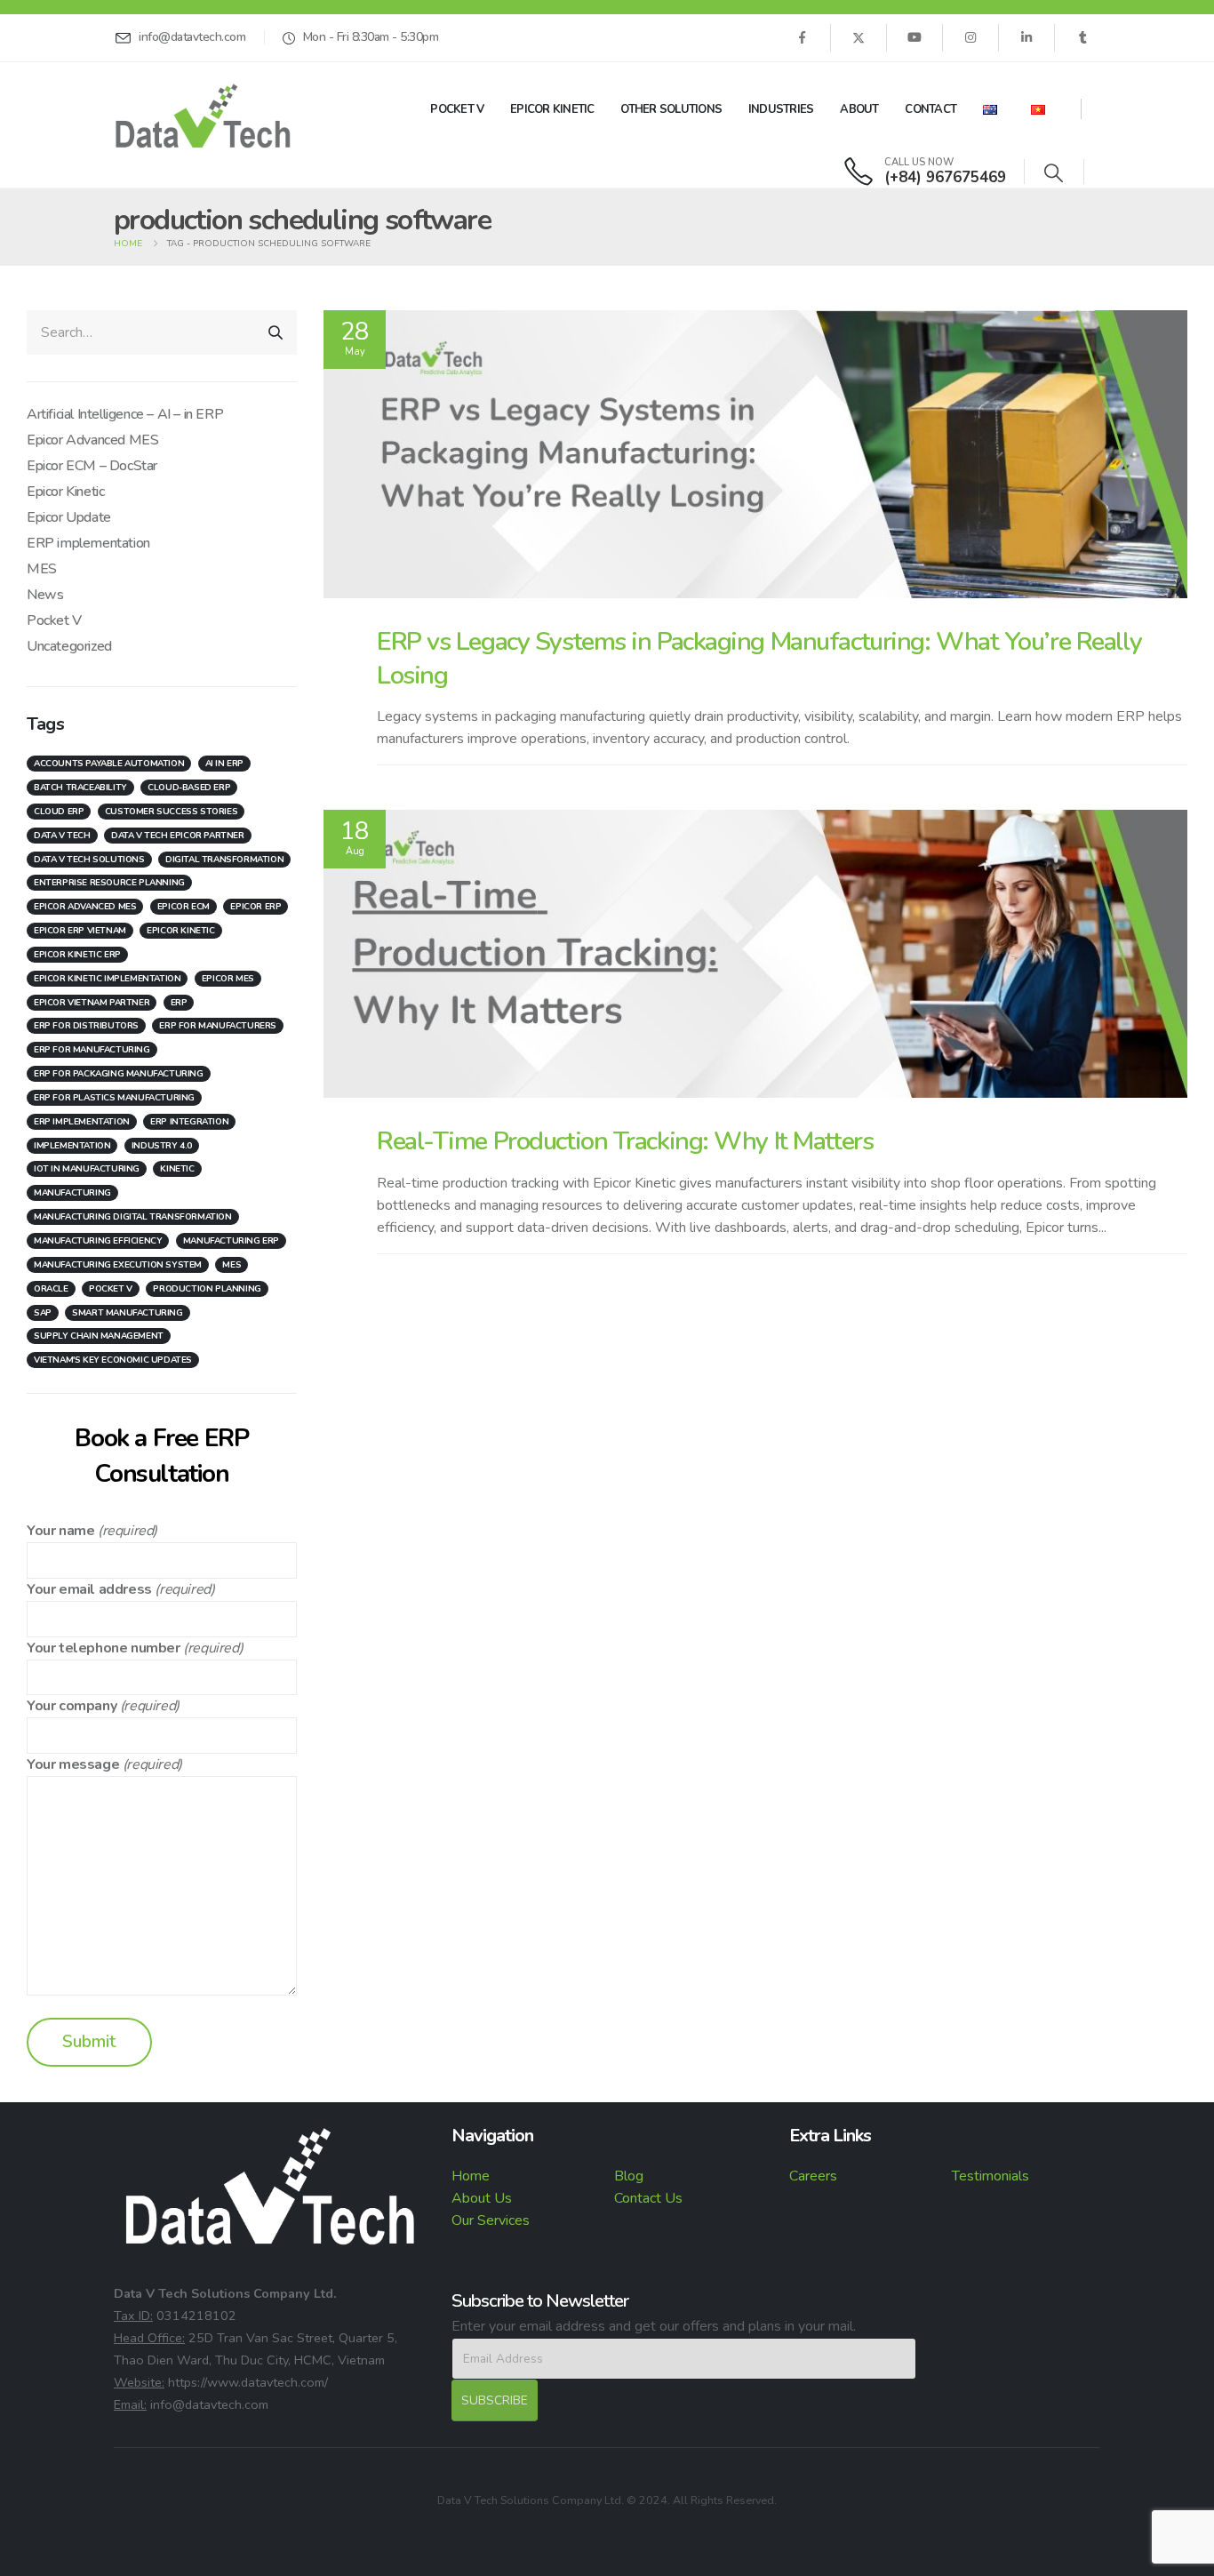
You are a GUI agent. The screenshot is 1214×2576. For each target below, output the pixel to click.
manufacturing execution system (118, 1265)
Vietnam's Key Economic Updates (113, 1360)
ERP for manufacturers (218, 1026)
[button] (1054, 174)
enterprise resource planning (109, 883)
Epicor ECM (184, 907)
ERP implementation (88, 543)
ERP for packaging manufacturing (119, 1074)
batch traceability (80, 788)
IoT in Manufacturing (87, 1169)
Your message (73, 1764)
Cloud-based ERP (189, 788)
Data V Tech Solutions (89, 860)
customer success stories (171, 812)
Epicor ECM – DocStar (92, 466)
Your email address (89, 1589)
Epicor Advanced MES (92, 440)
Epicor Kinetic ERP (77, 955)
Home (471, 2176)
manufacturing (72, 1193)
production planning (207, 1289)
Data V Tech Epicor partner (178, 836)
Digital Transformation (224, 860)
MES (42, 569)
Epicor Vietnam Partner (92, 1003)
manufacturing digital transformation (133, 1217)
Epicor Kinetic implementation (107, 979)
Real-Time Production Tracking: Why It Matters (625, 1141)
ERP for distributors (86, 1026)
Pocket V (457, 109)
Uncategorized (69, 646)
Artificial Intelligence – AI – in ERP (125, 414)
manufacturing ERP (231, 1241)
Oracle (51, 1289)
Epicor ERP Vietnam (80, 931)
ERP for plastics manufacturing (114, 1098)
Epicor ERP (256, 907)
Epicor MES (228, 979)
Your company (72, 1706)
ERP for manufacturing (92, 1050)
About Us (482, 2198)
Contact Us (648, 2198)
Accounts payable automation (109, 764)
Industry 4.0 (162, 1146)
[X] (859, 37)
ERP (179, 1003)
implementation (72, 1146)
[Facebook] (802, 37)
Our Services (491, 2220)
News (45, 595)
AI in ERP (224, 764)
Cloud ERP (59, 812)
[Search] (276, 332)
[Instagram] (970, 37)
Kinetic (177, 1169)
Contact (930, 109)
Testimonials (990, 2176)
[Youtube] (914, 37)
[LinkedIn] (1026, 37)
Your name (60, 1531)
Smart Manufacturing (127, 1313)
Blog (629, 2176)
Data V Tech (62, 836)
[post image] (755, 454)
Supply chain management (99, 1336)
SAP (43, 1313)
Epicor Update (69, 517)
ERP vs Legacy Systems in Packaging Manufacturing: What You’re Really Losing (759, 658)
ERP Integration (189, 1122)
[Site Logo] (203, 116)
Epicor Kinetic (552, 109)
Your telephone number (104, 1648)
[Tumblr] (1082, 37)
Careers (813, 2176)
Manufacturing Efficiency (98, 1241)
